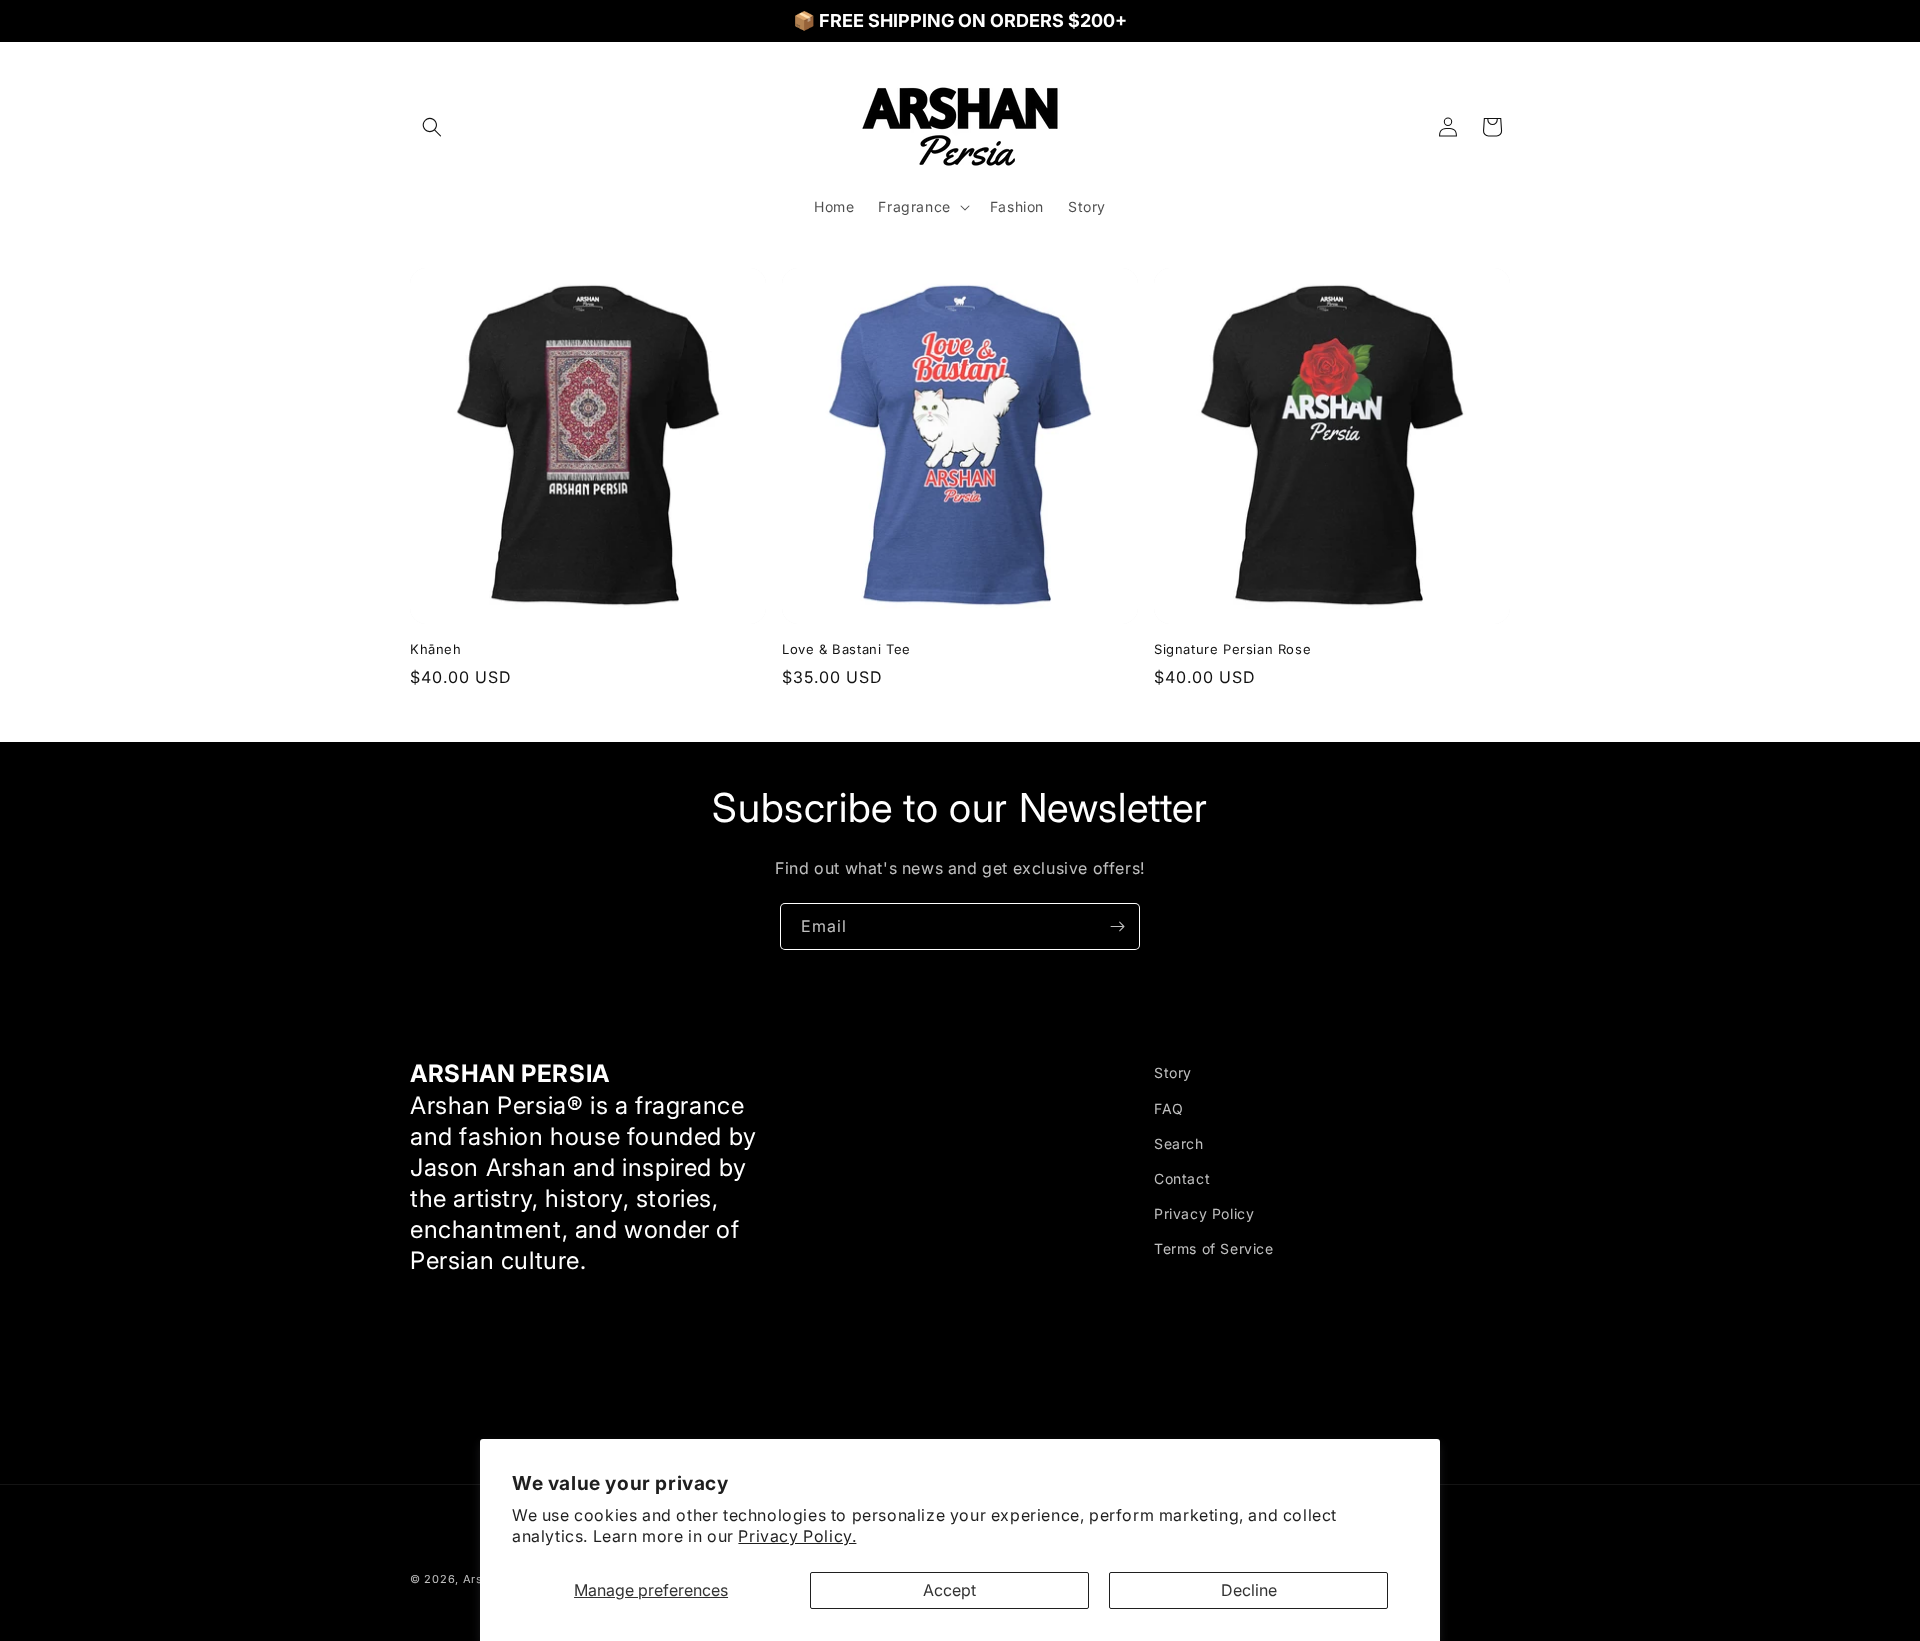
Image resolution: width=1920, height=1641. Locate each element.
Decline (1249, 1590)
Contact (1182, 1177)
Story (1173, 1072)
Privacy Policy (1204, 1213)
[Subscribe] (1117, 926)
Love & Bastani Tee (846, 649)
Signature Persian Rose (1232, 649)
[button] (432, 127)
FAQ (1169, 1107)
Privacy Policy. (797, 1536)
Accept (949, 1590)
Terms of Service (1214, 1248)
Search (1179, 1142)
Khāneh (436, 649)
